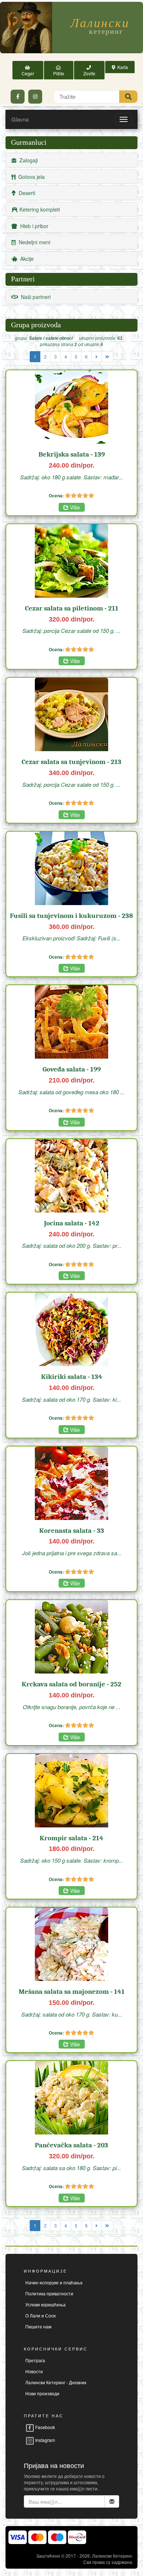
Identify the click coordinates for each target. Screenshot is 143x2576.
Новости (34, 2371)
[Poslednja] (107, 357)
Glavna (20, 119)
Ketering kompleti (39, 209)
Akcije (25, 259)
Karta (122, 67)
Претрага (35, 2360)
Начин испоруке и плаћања (54, 2282)
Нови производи (42, 2393)
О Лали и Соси (41, 2315)
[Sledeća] (96, 357)
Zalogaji (27, 160)
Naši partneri (34, 297)
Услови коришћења (45, 2304)
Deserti (25, 193)
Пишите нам (38, 2326)
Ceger (28, 70)
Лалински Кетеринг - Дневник (56, 2382)
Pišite (59, 70)
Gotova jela (30, 177)
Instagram (45, 2440)
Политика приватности (49, 2293)
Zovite (89, 70)
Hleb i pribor (33, 226)
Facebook (45, 2427)
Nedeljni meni (33, 242)
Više (74, 507)
